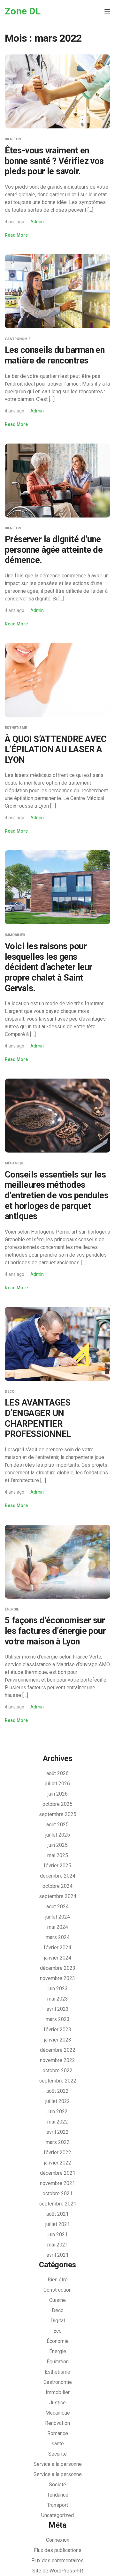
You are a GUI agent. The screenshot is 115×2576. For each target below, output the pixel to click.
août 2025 (57, 1825)
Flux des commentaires (57, 2560)
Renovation (57, 2423)
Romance (58, 2433)
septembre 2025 (58, 1814)
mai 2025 (58, 1855)
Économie (58, 2341)
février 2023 (57, 2030)
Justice (57, 2403)
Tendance (58, 2495)
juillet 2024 (58, 1917)
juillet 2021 (58, 2224)
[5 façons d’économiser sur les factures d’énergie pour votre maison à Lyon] (57, 1561)
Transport (57, 2505)
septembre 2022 (58, 2081)
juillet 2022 (58, 2101)
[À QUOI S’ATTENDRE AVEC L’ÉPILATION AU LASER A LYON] (57, 680)
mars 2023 (58, 2019)
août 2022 (57, 2091)
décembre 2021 (58, 2173)
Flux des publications (58, 2550)
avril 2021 (58, 2255)
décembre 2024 (58, 1876)
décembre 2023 (58, 1968)
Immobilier (15, 935)
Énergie (12, 1609)
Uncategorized (57, 2515)
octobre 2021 (57, 2193)
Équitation (58, 2362)
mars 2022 (58, 2142)
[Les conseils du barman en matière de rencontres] (57, 291)
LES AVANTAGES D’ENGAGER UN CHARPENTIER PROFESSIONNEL (38, 1418)
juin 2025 (58, 1845)
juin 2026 (58, 1794)
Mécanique (15, 1163)
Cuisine (57, 2300)
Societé (57, 2485)
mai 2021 (58, 2245)
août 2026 (57, 1773)
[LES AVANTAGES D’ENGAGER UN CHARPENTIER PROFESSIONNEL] (57, 1344)
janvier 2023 (58, 2040)
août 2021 (57, 2214)
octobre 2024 (57, 1886)
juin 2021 (58, 2234)
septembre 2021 (58, 2204)
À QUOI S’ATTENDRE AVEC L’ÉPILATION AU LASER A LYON (56, 750)
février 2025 (57, 1866)
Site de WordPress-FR (58, 2571)
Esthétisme (16, 728)
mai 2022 (58, 2122)
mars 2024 (58, 1937)
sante (58, 2444)
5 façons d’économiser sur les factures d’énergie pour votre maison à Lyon (55, 1631)
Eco (57, 2331)
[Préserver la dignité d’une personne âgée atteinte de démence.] (57, 480)
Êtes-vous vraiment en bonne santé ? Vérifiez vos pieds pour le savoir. (54, 161)
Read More (16, 235)
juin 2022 (58, 2111)
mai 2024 (58, 1927)
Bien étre (13, 139)
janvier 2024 (58, 1958)
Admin (37, 222)
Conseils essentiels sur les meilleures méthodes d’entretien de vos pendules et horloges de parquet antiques (57, 1196)
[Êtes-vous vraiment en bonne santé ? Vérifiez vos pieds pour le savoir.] (57, 91)
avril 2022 (58, 2132)
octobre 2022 (57, 2071)
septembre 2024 (58, 1896)
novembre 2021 (57, 2183)
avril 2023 (58, 2009)
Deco (10, 1392)
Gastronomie (18, 339)
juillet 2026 (58, 1784)
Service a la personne (58, 2464)
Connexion (58, 2540)
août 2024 (57, 1907)
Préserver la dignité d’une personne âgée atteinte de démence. (54, 550)
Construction (57, 2290)
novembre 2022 (57, 2060)
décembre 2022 (58, 2050)
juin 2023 (58, 1989)
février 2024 (57, 1948)
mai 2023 (58, 1999)
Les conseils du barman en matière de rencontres (55, 355)
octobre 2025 (57, 1804)
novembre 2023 (57, 1978)
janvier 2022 (58, 2163)
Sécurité (57, 2454)
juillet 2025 (58, 1835)
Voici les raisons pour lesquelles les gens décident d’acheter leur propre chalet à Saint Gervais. (49, 967)
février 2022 (57, 2152)
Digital (58, 2321)
